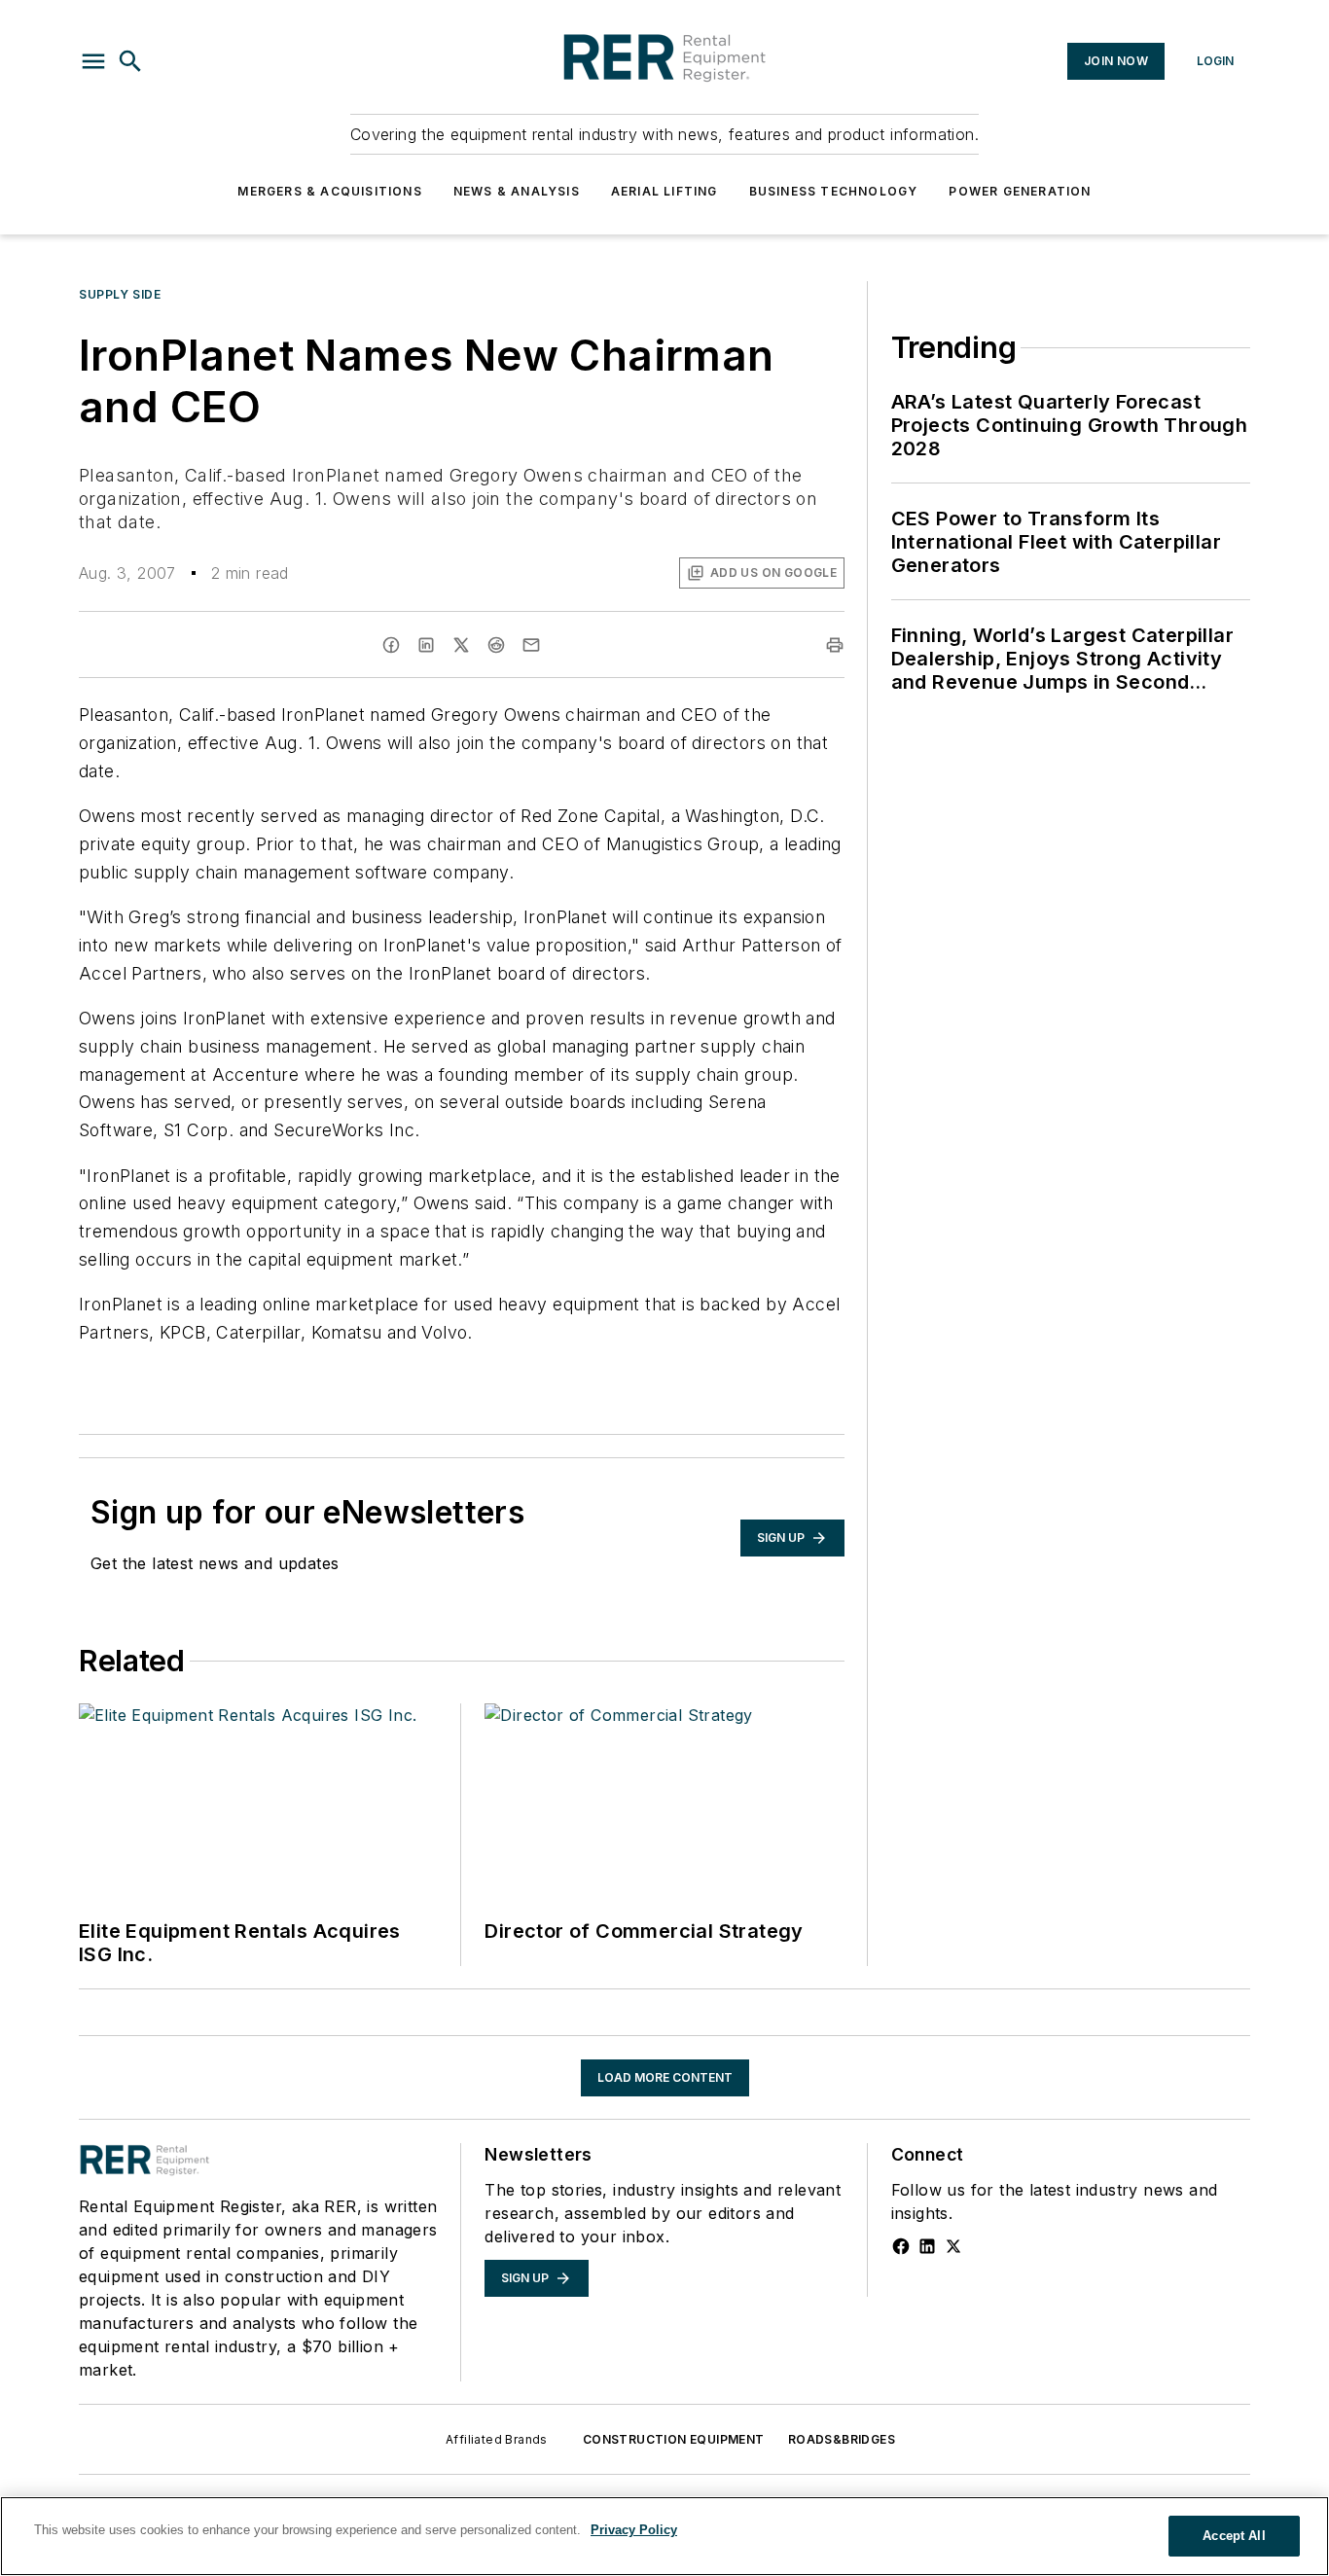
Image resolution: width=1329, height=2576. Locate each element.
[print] (835, 645)
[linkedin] (426, 645)
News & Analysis (517, 191)
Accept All (1234, 2536)
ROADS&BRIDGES (842, 2439)
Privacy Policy (634, 2530)
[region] (664, 2536)
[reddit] (496, 645)
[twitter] (461, 645)
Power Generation (1020, 191)
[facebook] (391, 645)
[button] (93, 61)
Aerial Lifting (664, 191)
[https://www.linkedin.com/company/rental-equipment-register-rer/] (927, 2246)
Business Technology (834, 191)
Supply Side (120, 294)
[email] (531, 645)
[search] (130, 61)
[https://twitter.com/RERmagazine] (953, 2246)
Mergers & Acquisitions (329, 191)
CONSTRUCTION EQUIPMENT (674, 2439)
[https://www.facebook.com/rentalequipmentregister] (901, 2246)
